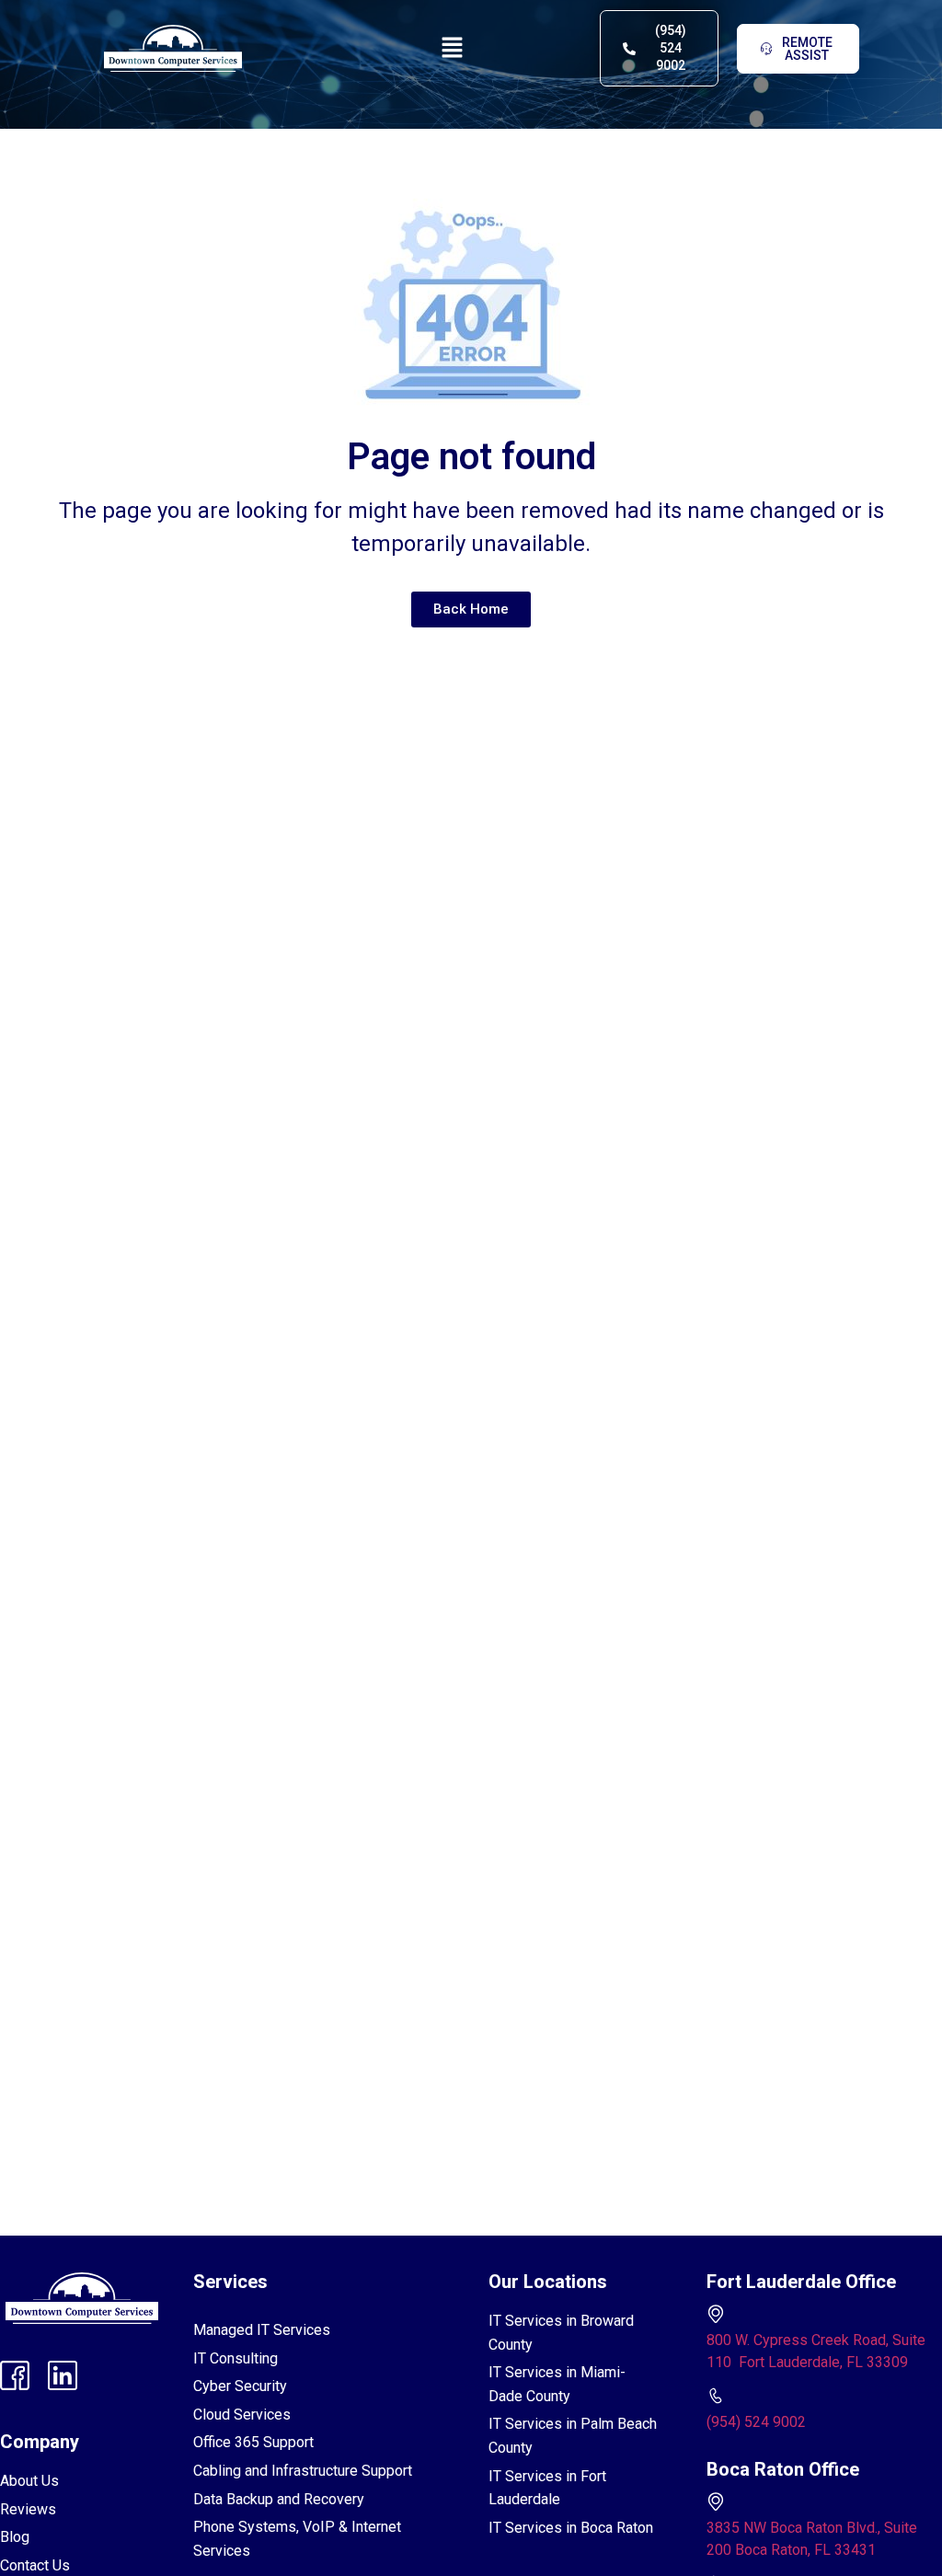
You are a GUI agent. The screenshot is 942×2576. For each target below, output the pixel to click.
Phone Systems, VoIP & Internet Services (297, 2539)
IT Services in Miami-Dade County (557, 2384)
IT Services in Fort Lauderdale (547, 2488)
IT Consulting (235, 2358)
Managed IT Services (262, 2330)
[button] (453, 48)
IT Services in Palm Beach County (573, 2436)
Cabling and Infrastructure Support (303, 2471)
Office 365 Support (253, 2442)
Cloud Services (242, 2415)
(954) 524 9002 (756, 2422)
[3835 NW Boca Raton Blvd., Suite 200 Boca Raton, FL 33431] (716, 2501)
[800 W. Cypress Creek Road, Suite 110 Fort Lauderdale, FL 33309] (716, 2314)
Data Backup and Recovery (279, 2499)
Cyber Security (240, 2386)
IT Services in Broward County (561, 2333)
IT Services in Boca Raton (571, 2528)
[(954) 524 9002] (716, 2396)
